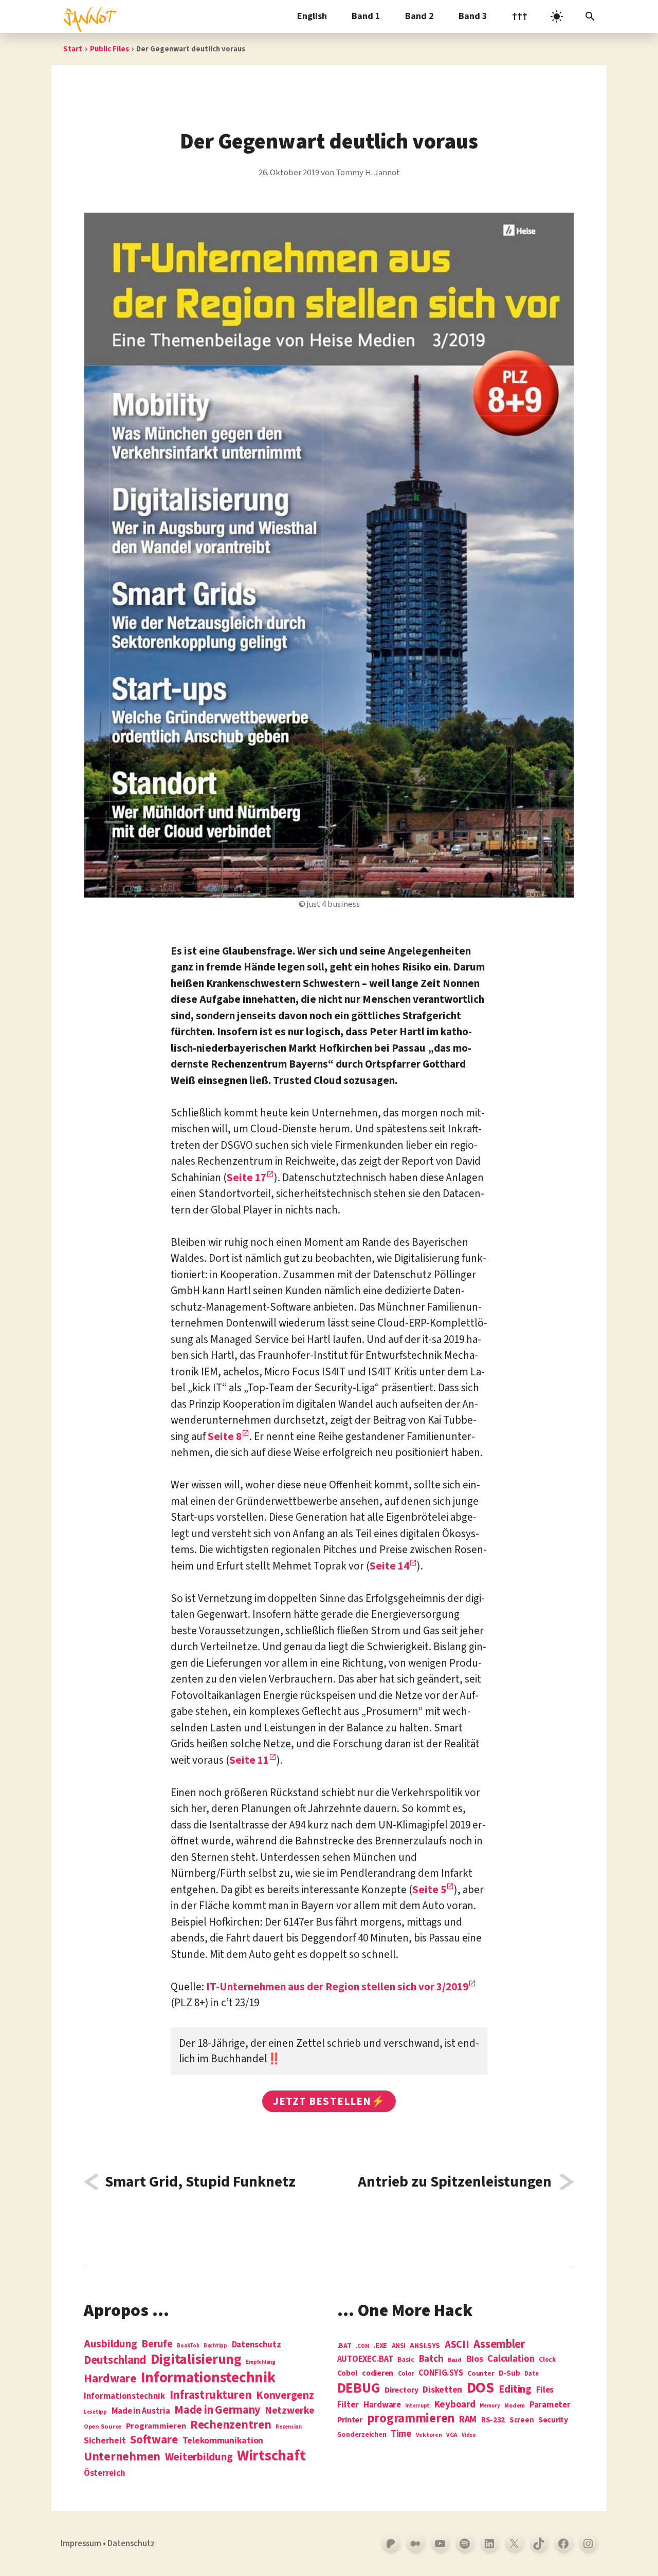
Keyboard (455, 2404)
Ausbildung (110, 2344)
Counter (481, 2374)
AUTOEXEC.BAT (365, 2359)
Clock (547, 2360)
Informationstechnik (124, 2396)
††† (520, 16)
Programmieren (156, 2426)
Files (545, 2390)
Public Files (109, 49)
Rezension (289, 2427)
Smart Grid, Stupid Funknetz (200, 2182)
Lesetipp (95, 2412)
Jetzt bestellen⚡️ (329, 2101)
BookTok (188, 2346)
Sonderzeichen (362, 2435)
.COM (362, 2346)
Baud (455, 2360)
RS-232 (493, 2420)
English (312, 16)
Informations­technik (208, 2378)
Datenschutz (257, 2345)
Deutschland (115, 2360)
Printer (350, 2420)
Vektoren (429, 2435)
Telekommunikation (223, 2441)
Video (469, 2435)
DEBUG (359, 2388)
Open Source (103, 2427)
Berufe (157, 2344)
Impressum (81, 2544)
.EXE (380, 2346)
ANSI (399, 2346)
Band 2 (419, 16)
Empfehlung (260, 2362)
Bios (475, 2359)
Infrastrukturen (211, 2395)
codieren (378, 2374)
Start (73, 49)
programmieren (411, 2419)
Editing (515, 2390)
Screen (522, 2421)
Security (553, 2420)
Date (531, 2374)
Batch (431, 2359)
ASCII (457, 2345)
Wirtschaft (271, 2456)
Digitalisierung (196, 2360)
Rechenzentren (231, 2425)
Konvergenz (285, 2396)
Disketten (442, 2390)
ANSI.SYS (425, 2346)
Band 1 (366, 16)
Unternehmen (122, 2457)
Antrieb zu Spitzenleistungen (455, 2182)
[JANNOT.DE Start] (88, 16)
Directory (401, 2390)
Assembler (499, 2344)
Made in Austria (141, 2411)
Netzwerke (290, 2411)
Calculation (511, 2359)
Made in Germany (217, 2410)
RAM (468, 2420)
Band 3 (473, 16)
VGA (452, 2435)
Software (154, 2440)
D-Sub (509, 2374)
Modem (515, 2406)
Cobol (348, 2374)
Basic (406, 2360)
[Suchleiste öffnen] (590, 16)
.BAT (344, 2346)
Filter (348, 2405)
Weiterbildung (199, 2457)
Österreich (104, 2474)
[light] (557, 16)
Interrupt (417, 2406)
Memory (490, 2406)
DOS (480, 2388)
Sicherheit (105, 2441)
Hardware (110, 2378)
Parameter (550, 2405)
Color (406, 2374)
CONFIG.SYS (441, 2373)
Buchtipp (215, 2346)
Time (401, 2434)
